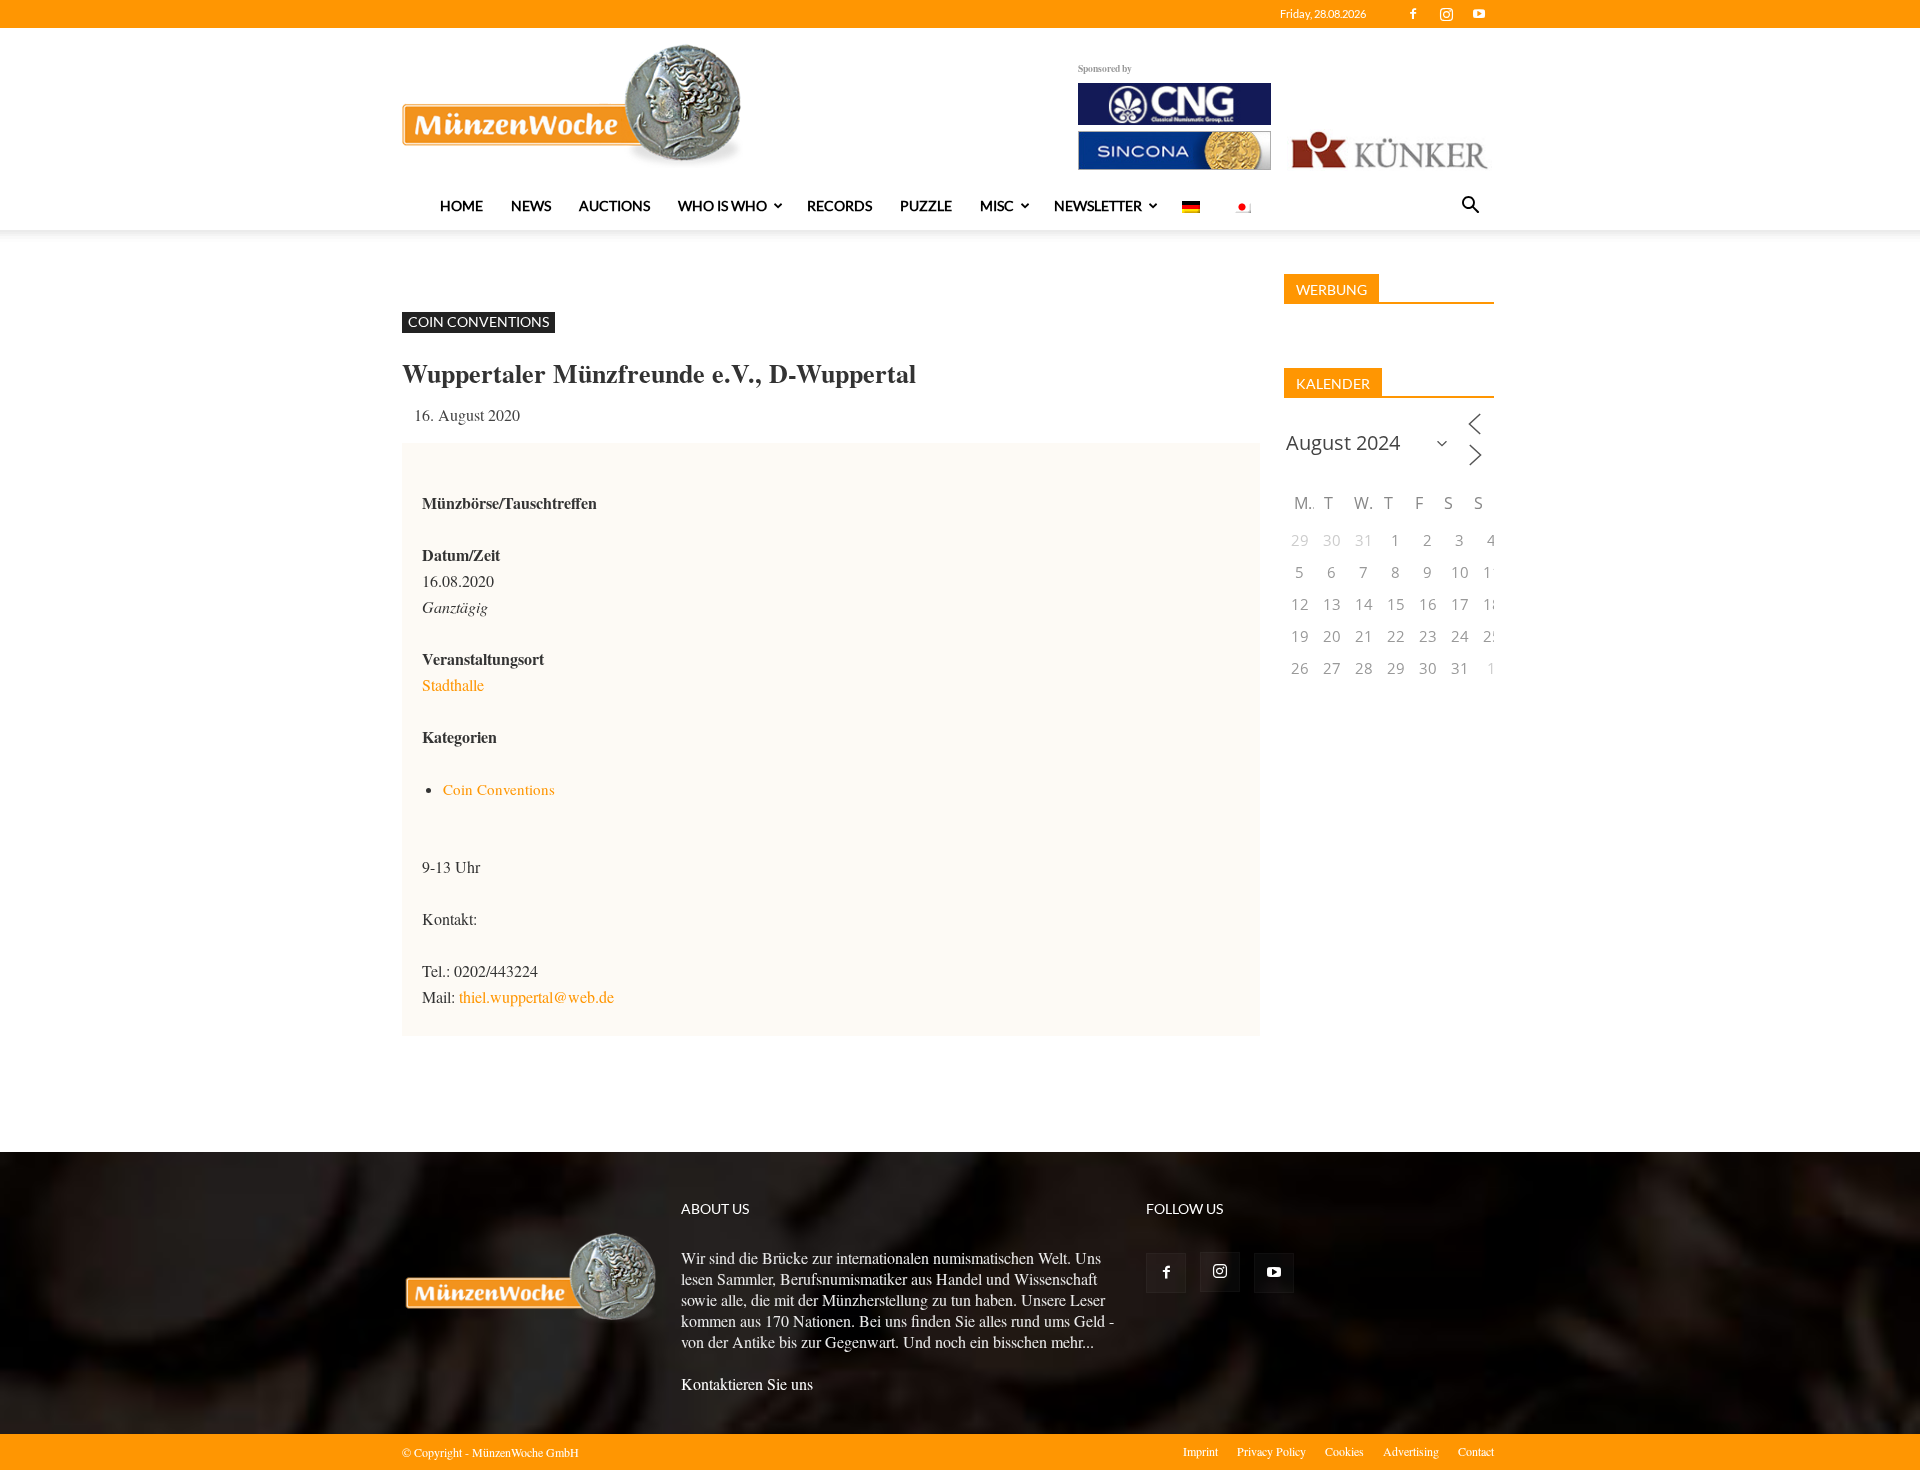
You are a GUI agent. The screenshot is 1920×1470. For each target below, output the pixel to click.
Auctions (614, 205)
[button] (1470, 207)
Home (461, 205)
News (531, 205)
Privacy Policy (1271, 1451)
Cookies (1344, 1451)
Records (839, 205)
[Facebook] (1413, 14)
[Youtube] (1479, 14)
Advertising (1411, 1451)
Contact (1476, 1451)
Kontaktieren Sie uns (747, 1383)
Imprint (1200, 1451)
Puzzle (926, 205)
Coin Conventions (478, 321)
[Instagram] (1446, 14)
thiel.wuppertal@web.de (536, 996)
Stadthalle (453, 684)
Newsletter (1098, 205)
